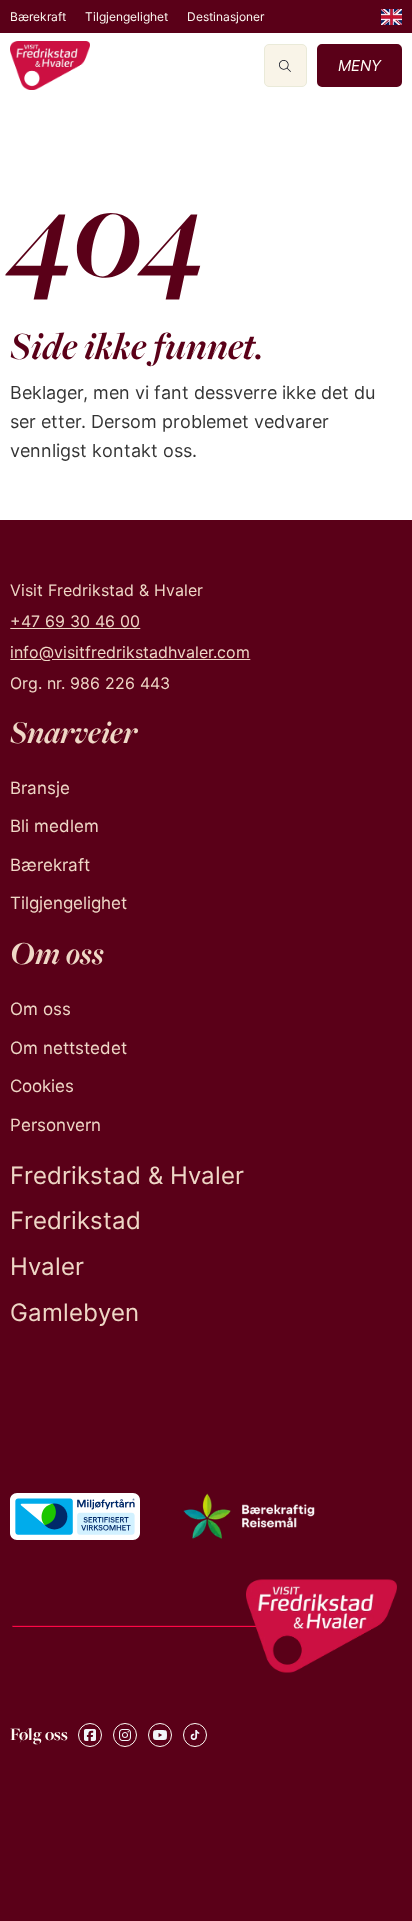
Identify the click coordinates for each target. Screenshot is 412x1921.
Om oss (40, 1009)
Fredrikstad (75, 1220)
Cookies (42, 1086)
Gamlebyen (74, 1312)
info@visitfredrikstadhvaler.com (130, 652)
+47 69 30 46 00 (75, 621)
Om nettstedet (68, 1048)
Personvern (55, 1125)
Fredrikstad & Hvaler (127, 1175)
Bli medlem (54, 826)
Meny (359, 65)
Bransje (40, 788)
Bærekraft (38, 16)
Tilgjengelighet (126, 16)
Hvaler (47, 1266)
